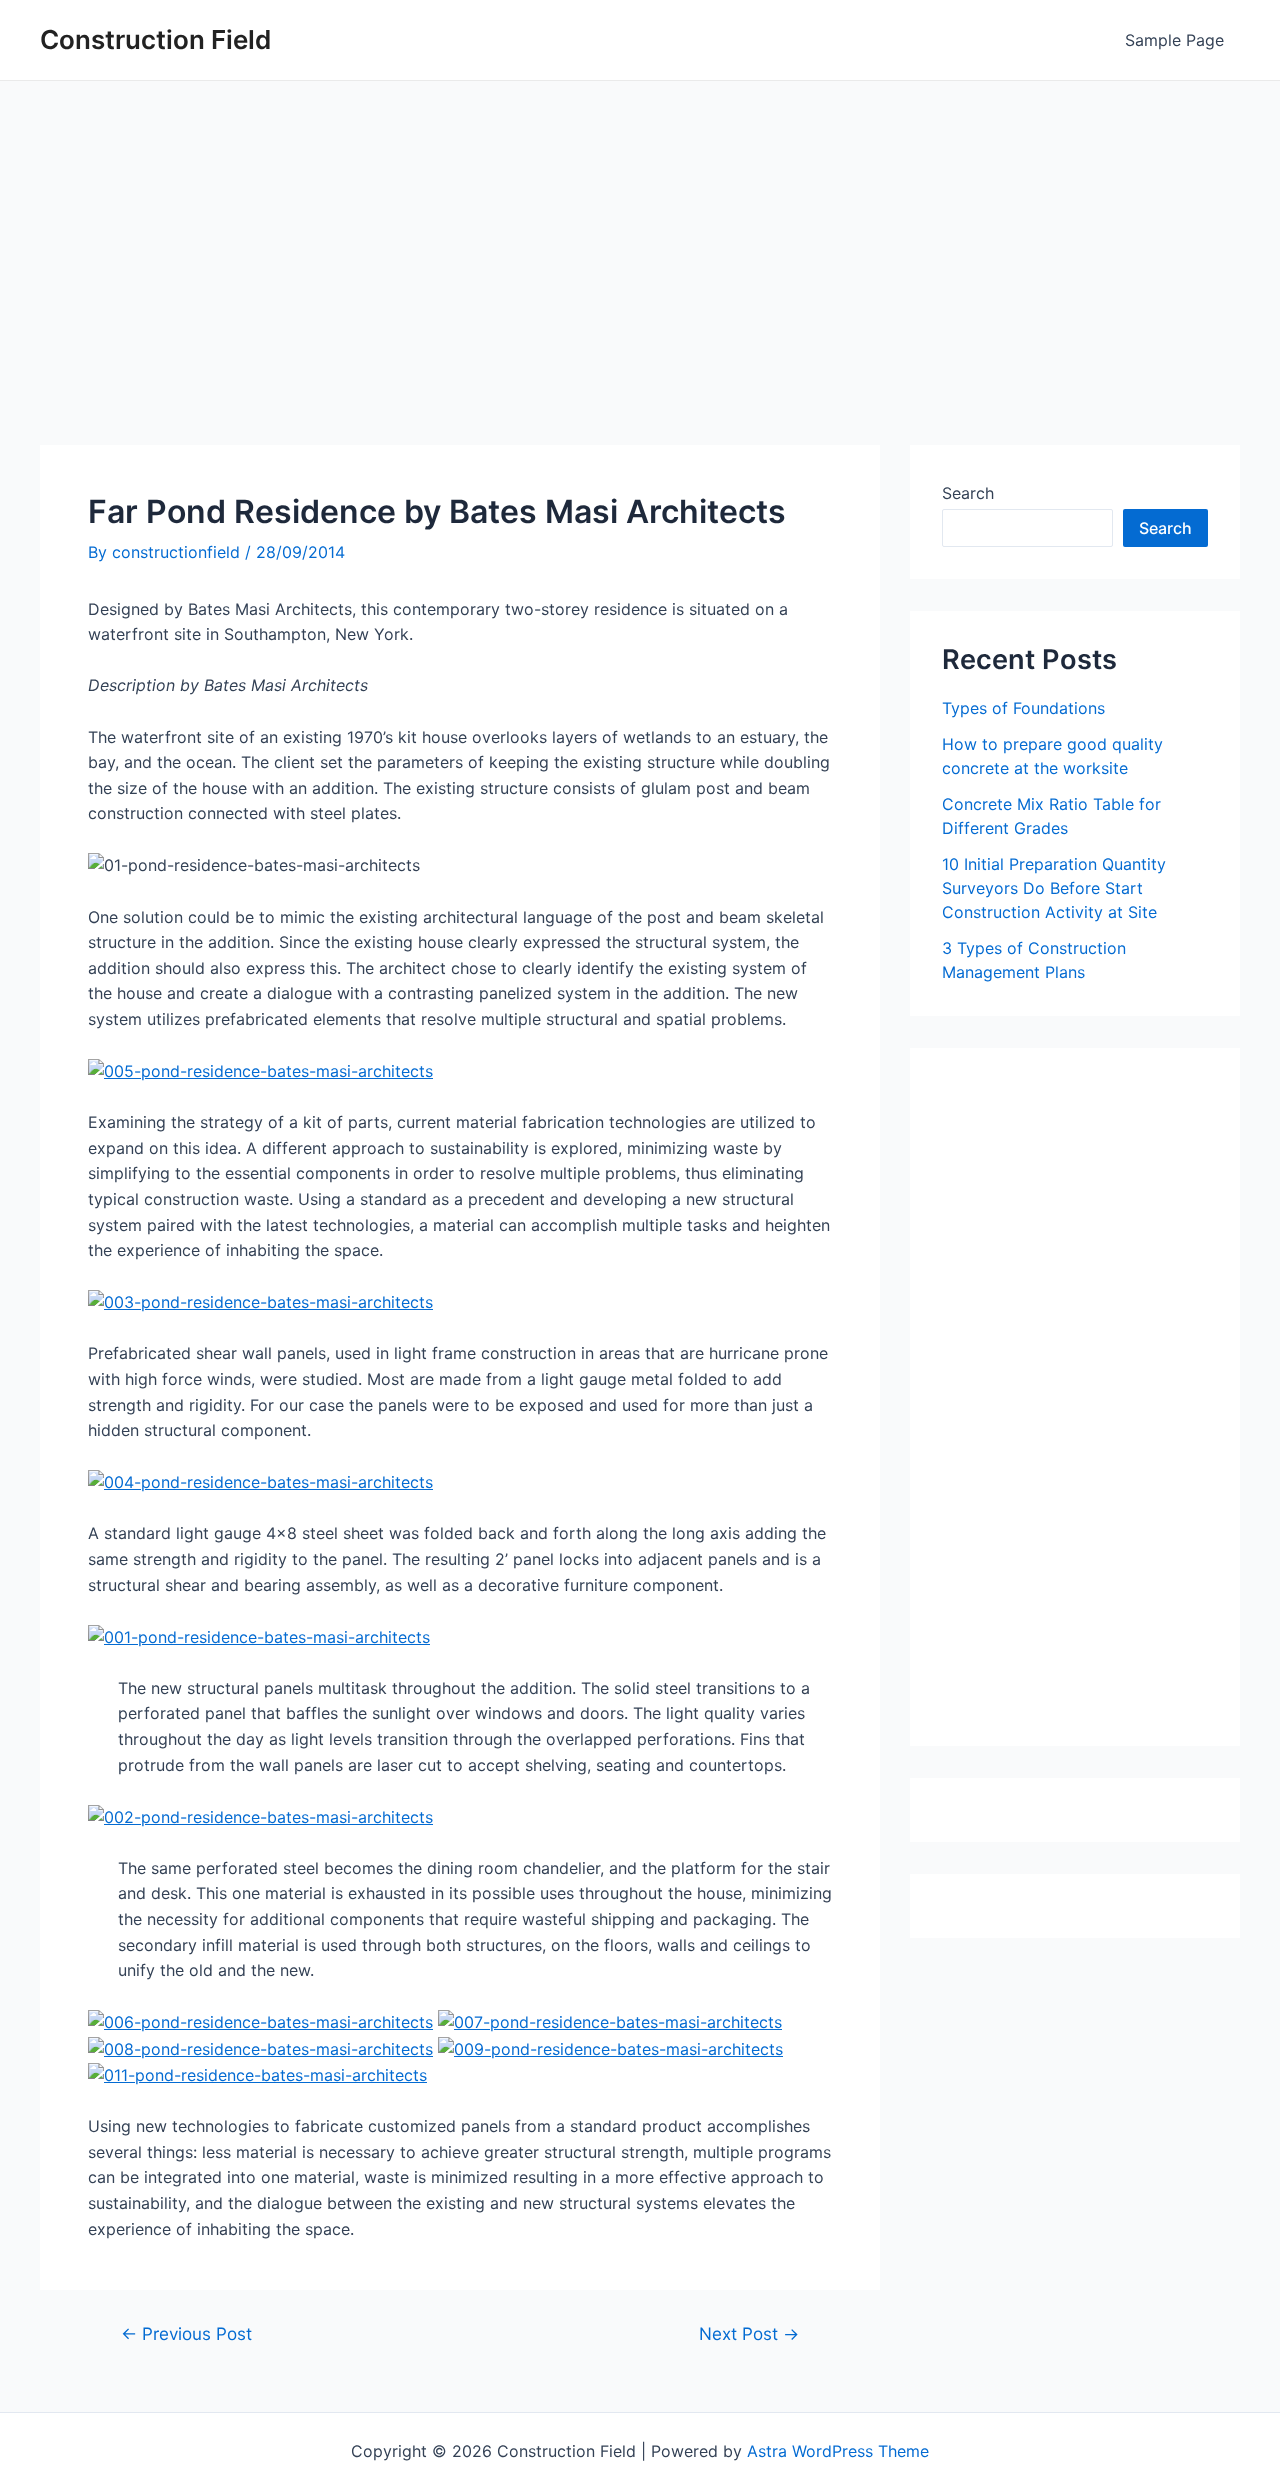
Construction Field (155, 39)
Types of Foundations (1023, 708)
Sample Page (1174, 40)
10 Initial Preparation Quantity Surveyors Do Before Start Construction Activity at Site (1054, 888)
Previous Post (186, 2333)
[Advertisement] (640, 231)
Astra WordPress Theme (838, 2451)
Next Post (749, 2333)
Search (968, 493)
